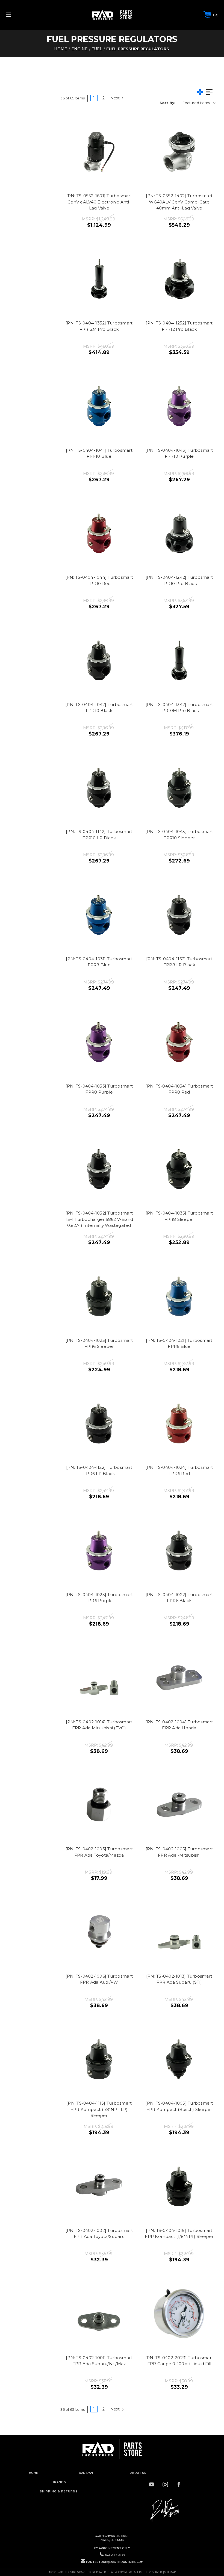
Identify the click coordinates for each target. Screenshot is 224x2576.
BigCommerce (123, 2572)
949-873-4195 (115, 2555)
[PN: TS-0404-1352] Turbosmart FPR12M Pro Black (99, 326)
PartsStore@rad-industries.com (115, 2562)
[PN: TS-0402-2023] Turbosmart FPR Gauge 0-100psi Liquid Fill (179, 2361)
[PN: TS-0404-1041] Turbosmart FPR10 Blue (99, 453)
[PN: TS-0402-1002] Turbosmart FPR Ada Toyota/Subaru (99, 2234)
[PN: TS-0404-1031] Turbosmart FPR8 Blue (99, 962)
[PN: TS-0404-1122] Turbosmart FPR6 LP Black (99, 1470)
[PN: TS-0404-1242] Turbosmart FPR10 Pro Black (179, 580)
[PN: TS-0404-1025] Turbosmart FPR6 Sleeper (99, 1343)
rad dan (86, 2473)
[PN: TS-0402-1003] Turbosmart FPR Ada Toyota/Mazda (99, 1852)
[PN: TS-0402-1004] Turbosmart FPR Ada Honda (179, 1725)
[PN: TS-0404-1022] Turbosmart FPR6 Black (179, 1598)
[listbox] (199, 103)
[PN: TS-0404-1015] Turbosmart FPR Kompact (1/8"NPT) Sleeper (179, 2234)
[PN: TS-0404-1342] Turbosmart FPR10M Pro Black (179, 708)
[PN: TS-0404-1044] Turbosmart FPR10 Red (99, 580)
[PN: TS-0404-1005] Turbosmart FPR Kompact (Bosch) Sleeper (179, 2106)
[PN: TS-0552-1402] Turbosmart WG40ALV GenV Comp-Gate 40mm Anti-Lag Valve (179, 202)
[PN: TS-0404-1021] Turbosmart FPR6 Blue (179, 1343)
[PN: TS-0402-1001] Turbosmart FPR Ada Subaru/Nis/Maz (99, 2361)
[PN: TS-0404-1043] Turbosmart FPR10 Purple (179, 453)
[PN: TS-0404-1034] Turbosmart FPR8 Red (179, 1089)
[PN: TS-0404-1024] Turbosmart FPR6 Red (179, 1470)
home (33, 2473)
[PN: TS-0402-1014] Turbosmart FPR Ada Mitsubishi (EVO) (99, 1725)
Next (116, 98)
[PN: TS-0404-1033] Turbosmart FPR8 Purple (99, 1089)
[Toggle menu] (27, 15)
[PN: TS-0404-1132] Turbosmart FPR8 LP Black (179, 962)
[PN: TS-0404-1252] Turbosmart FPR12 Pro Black (179, 326)
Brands (59, 2482)
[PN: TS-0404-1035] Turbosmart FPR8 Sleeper (179, 1216)
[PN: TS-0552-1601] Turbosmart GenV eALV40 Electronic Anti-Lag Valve (99, 202)
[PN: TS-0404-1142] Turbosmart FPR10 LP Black (99, 835)
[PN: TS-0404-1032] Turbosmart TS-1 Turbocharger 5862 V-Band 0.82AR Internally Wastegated (99, 1219)
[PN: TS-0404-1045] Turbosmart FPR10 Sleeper (179, 835)
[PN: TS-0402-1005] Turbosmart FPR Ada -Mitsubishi (179, 1852)
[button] (165, 2511)
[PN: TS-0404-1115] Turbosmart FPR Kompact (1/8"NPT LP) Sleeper (99, 2109)
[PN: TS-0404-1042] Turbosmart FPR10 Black (99, 708)
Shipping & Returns (59, 2491)
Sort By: (167, 103)
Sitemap (170, 2572)
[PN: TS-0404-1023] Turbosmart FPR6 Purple (99, 1598)
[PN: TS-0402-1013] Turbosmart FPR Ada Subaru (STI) (179, 1979)
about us (138, 2473)
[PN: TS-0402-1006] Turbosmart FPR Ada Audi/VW (99, 1979)
